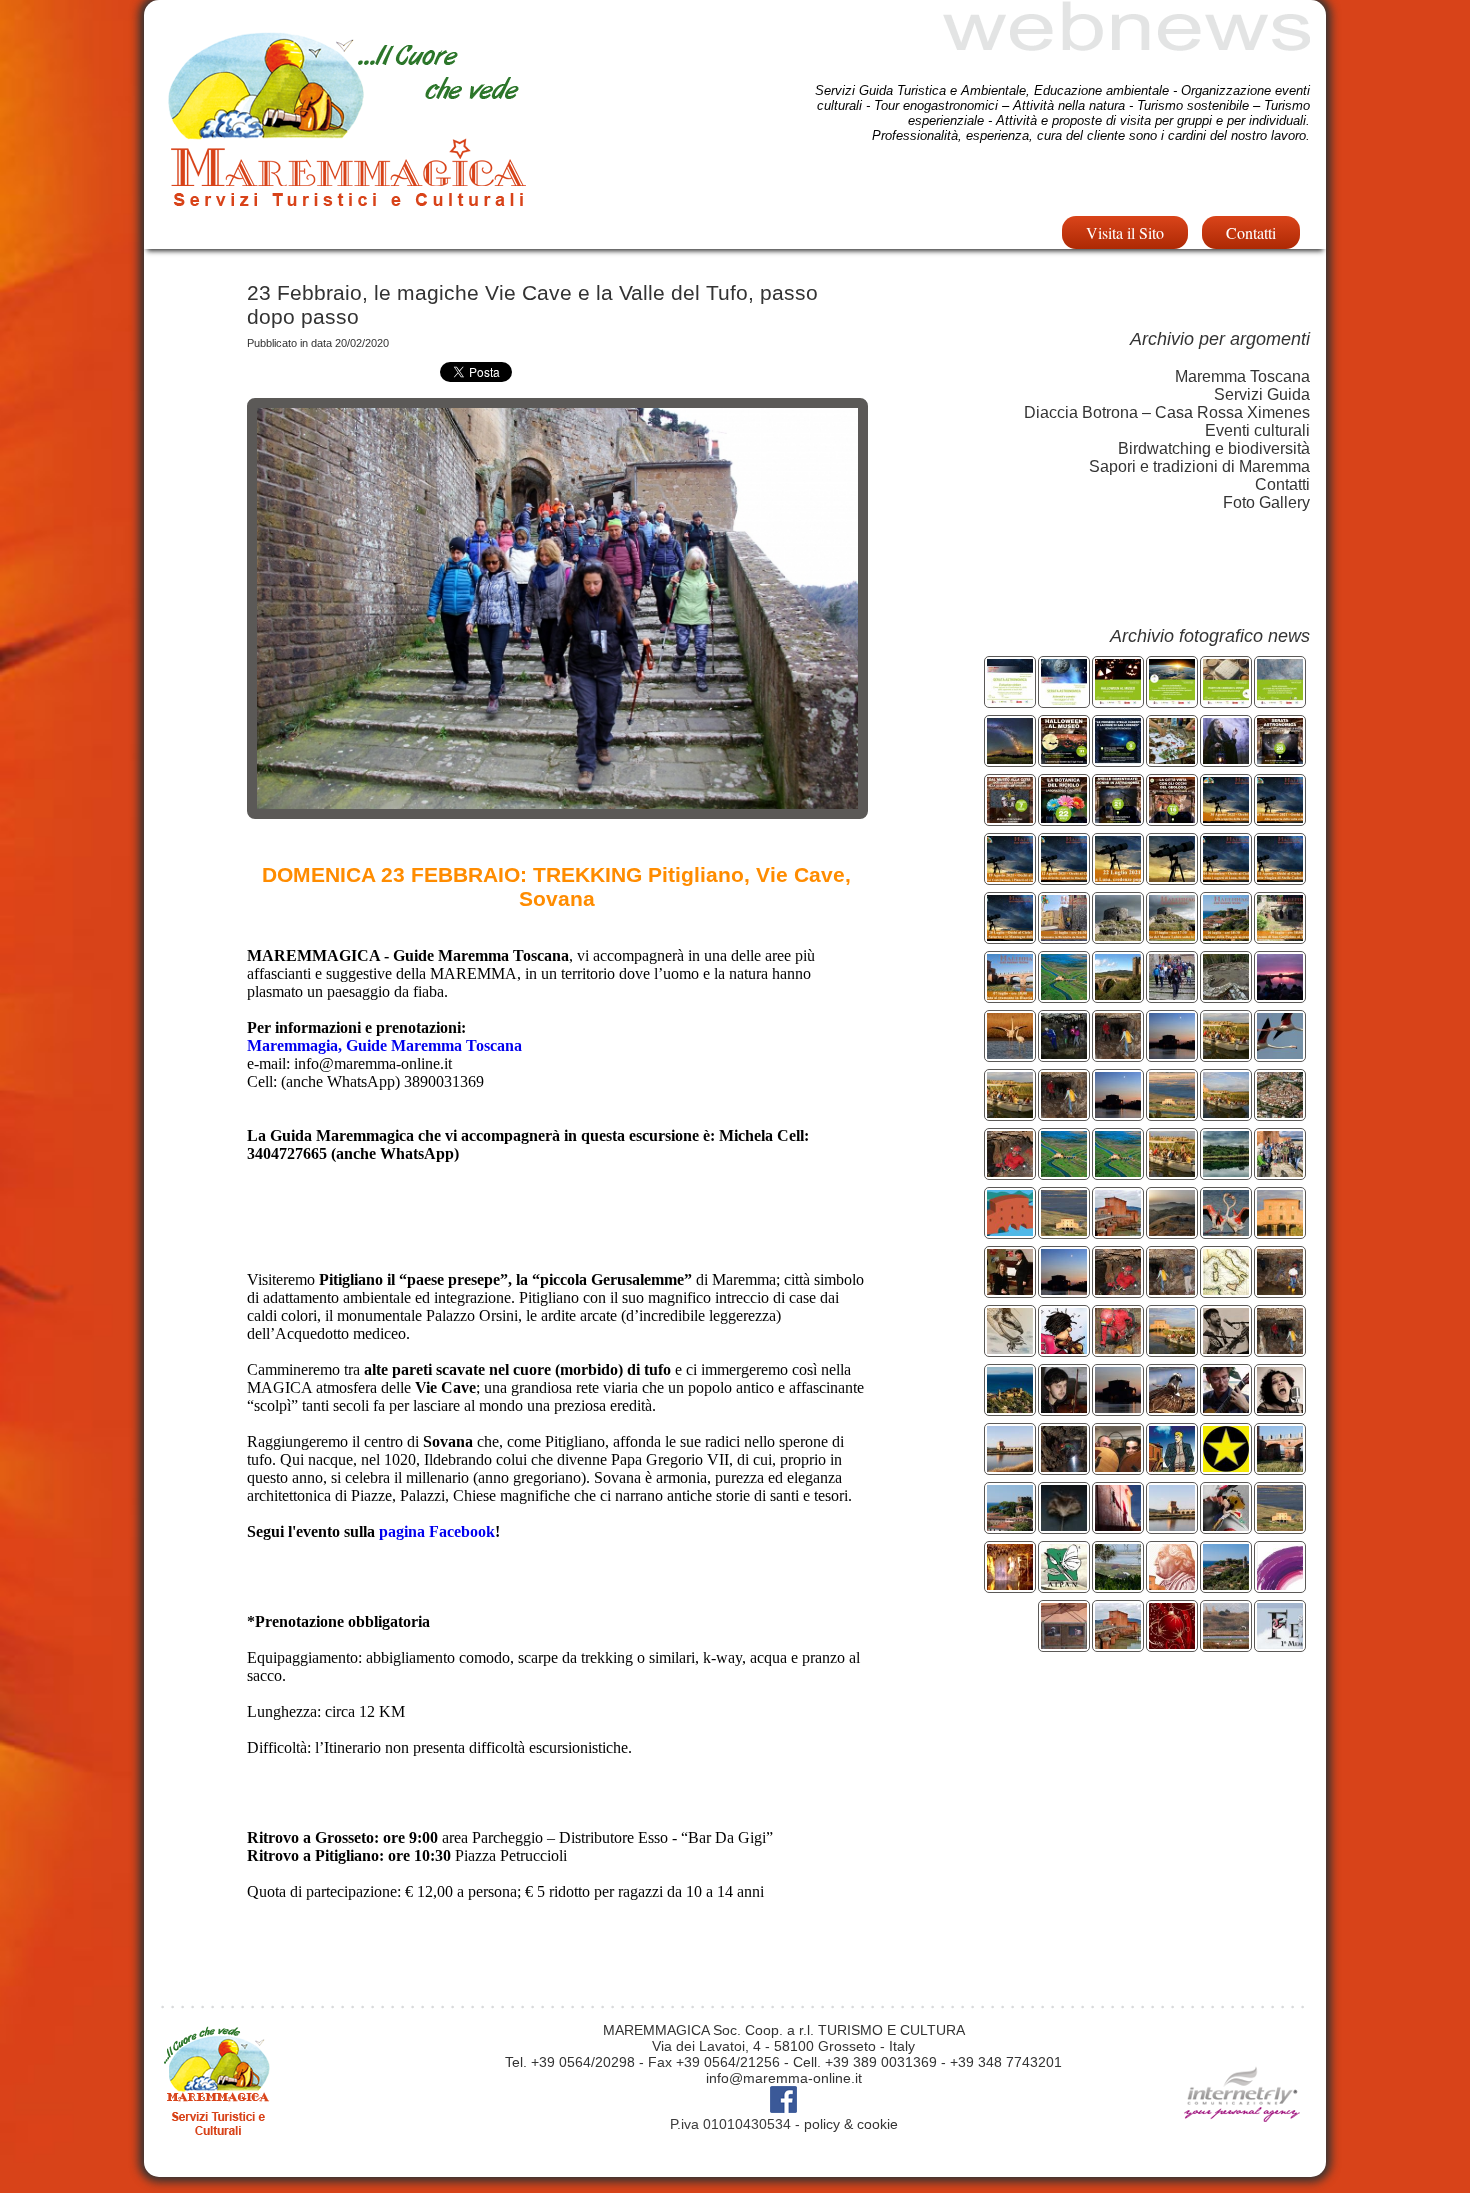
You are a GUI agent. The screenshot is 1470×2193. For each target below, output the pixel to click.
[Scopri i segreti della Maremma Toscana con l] (1280, 1289)
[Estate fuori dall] (1118, 1348)
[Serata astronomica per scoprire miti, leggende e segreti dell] (1280, 699)
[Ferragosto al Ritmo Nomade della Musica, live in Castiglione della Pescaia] (1226, 1348)
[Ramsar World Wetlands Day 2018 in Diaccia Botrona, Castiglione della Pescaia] (1010, 1230)
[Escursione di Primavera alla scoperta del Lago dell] (1226, 1171)
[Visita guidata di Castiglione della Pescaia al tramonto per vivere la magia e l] (1226, 935)
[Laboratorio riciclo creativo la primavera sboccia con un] (1064, 817)
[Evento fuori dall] (1226, 699)
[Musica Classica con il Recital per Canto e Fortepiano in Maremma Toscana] (1010, 1289)
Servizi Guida (1262, 394)
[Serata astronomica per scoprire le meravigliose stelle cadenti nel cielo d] (1064, 876)
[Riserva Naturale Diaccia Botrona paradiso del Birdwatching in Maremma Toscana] (1280, 1053)
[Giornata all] (1226, 1230)
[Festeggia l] (1010, 1053)
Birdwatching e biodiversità (1214, 448)
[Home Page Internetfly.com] (1242, 2151)
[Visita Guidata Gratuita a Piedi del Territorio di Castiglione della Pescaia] (1010, 1525)
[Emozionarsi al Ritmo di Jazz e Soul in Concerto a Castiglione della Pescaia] (1280, 1407)
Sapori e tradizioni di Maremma (1199, 466)
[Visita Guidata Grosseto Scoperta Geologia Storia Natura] (1172, 817)
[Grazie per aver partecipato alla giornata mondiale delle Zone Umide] (1280, 1171)
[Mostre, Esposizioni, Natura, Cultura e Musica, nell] (1010, 1407)
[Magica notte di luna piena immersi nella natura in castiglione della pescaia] (1172, 1053)
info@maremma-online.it (784, 2078)
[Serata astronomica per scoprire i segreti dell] (1064, 699)
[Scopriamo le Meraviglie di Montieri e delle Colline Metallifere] (1226, 994)
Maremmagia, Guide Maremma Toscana (384, 1045)
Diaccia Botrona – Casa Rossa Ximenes (1167, 412)
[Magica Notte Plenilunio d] (1118, 1112)
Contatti (1251, 232)
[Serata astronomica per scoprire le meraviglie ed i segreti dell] (1010, 758)
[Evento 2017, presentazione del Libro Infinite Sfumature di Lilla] (1280, 1584)
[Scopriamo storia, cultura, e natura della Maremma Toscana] (1280, 1112)
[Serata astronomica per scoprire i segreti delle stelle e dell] (1010, 699)
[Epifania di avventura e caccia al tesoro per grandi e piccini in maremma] (1064, 1230)
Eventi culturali (1257, 430)
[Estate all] (1172, 1348)
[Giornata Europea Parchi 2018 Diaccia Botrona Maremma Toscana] (1064, 1171)
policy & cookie (851, 2124)
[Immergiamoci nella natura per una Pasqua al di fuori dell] (1172, 1171)
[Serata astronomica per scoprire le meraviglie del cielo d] (1118, 876)
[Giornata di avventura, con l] (1064, 1053)
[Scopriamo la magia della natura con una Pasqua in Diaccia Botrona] (1010, 1112)
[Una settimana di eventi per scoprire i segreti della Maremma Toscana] (1118, 1053)
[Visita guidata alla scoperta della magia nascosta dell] (1280, 935)
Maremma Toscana (1242, 376)
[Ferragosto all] (1280, 1348)
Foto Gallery (1266, 502)
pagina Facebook (437, 1531)
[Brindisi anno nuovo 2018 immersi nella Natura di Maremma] (1118, 1230)
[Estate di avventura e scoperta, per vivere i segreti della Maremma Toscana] (1172, 1112)
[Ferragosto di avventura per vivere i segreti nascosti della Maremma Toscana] (1064, 1112)
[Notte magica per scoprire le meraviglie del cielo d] (1172, 876)
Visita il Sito (1125, 232)
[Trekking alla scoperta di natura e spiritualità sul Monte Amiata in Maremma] (1172, 1230)
